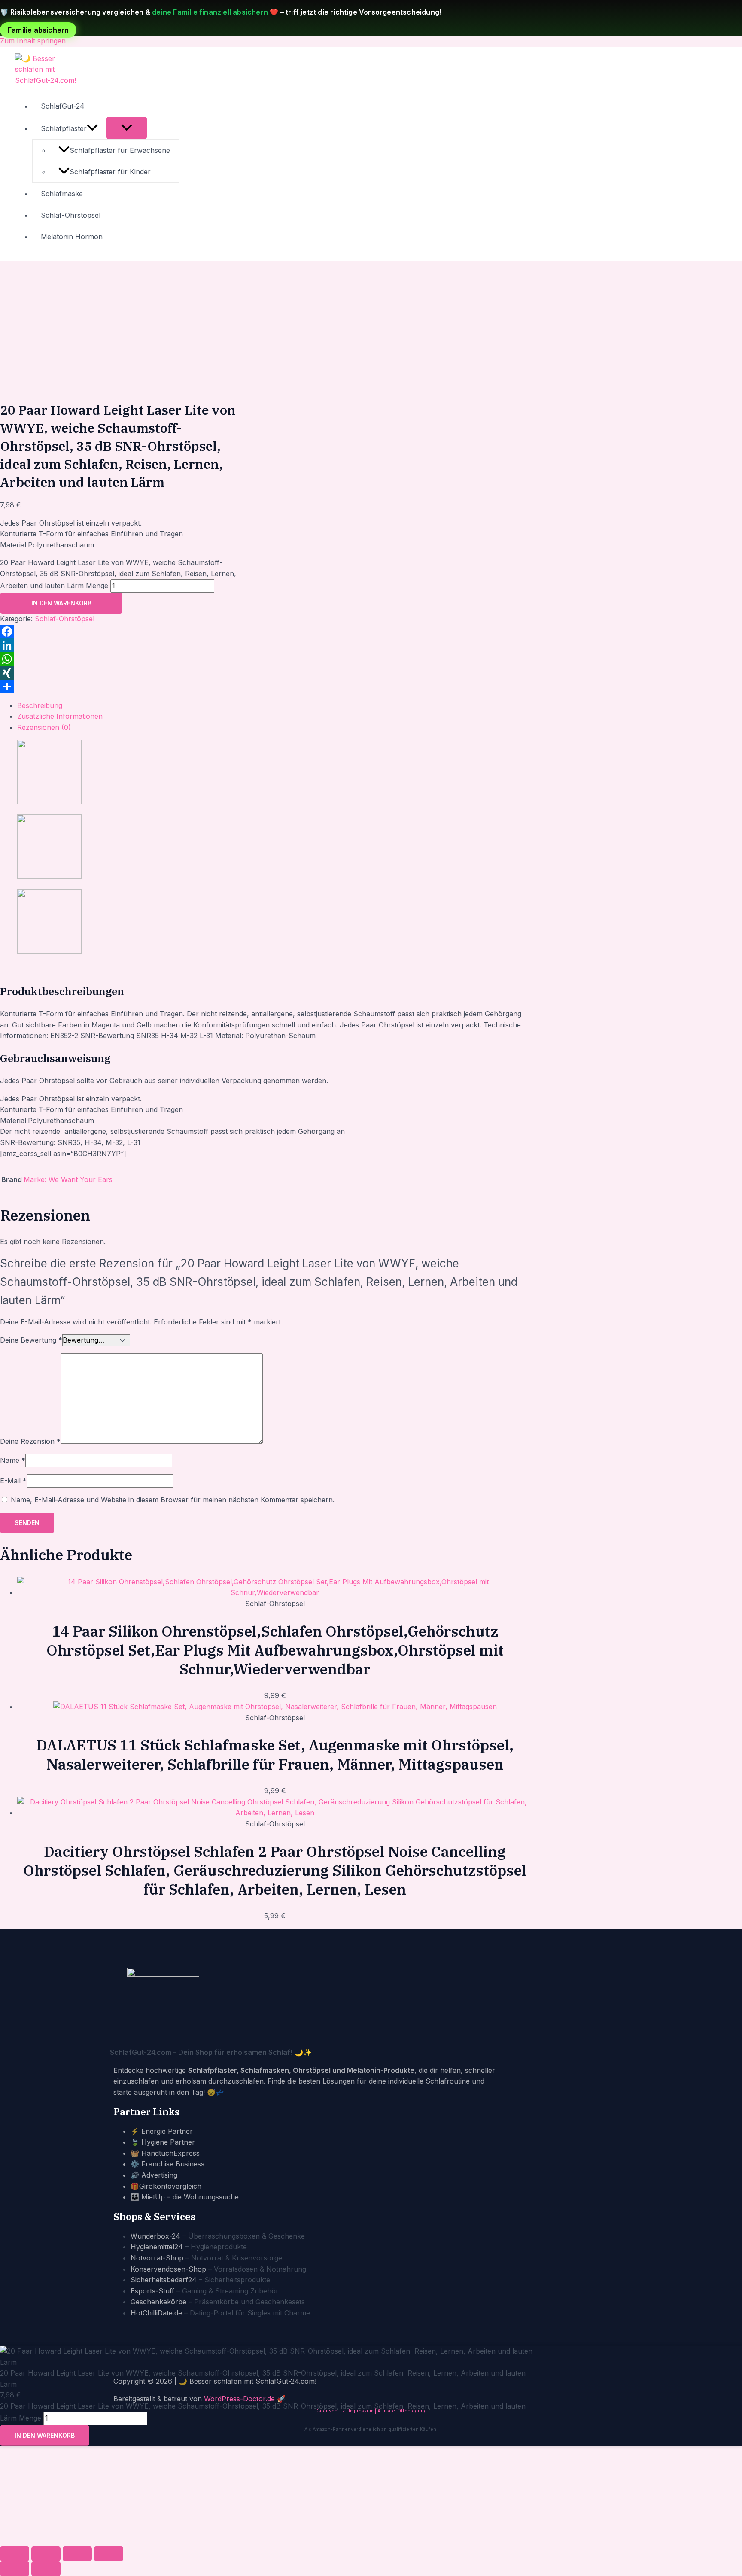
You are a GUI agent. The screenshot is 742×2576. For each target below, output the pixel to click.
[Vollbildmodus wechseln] (46, 2554)
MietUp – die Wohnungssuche (190, 2197)
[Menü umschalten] (127, 128)
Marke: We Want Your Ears (68, 1179)
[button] (92, 128)
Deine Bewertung (31, 1340)
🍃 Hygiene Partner (163, 2142)
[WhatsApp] (122, 659)
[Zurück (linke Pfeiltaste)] (15, 2569)
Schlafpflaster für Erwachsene (120, 150)
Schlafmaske (62, 194)
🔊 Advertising (154, 2175)
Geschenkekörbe (158, 2302)
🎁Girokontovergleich (166, 2186)
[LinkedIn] (122, 645)
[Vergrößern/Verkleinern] (15, 2554)
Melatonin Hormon (72, 237)
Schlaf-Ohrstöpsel (71, 215)
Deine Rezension (30, 1441)
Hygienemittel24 (157, 2247)
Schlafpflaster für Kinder (110, 172)
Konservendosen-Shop (168, 2269)
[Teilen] (122, 687)
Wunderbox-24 (155, 2236)
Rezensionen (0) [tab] (44, 727)
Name (13, 1460)
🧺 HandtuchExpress (165, 2153)
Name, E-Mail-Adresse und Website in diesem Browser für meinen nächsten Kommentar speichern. (173, 1500)
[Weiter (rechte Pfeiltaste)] (46, 2569)
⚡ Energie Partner (162, 2131)
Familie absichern (38, 30)
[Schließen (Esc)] (109, 2554)
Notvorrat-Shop (157, 2258)
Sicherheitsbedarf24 (164, 2280)
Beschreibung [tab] (40, 705)
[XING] (122, 673)
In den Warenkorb (61, 603)
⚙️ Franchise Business (167, 2164)
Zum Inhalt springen (33, 41)
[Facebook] (122, 632)
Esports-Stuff (152, 2291)
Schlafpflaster (64, 128)
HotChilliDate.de (156, 2313)
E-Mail (13, 1481)
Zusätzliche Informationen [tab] (60, 716)
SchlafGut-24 (63, 106)
